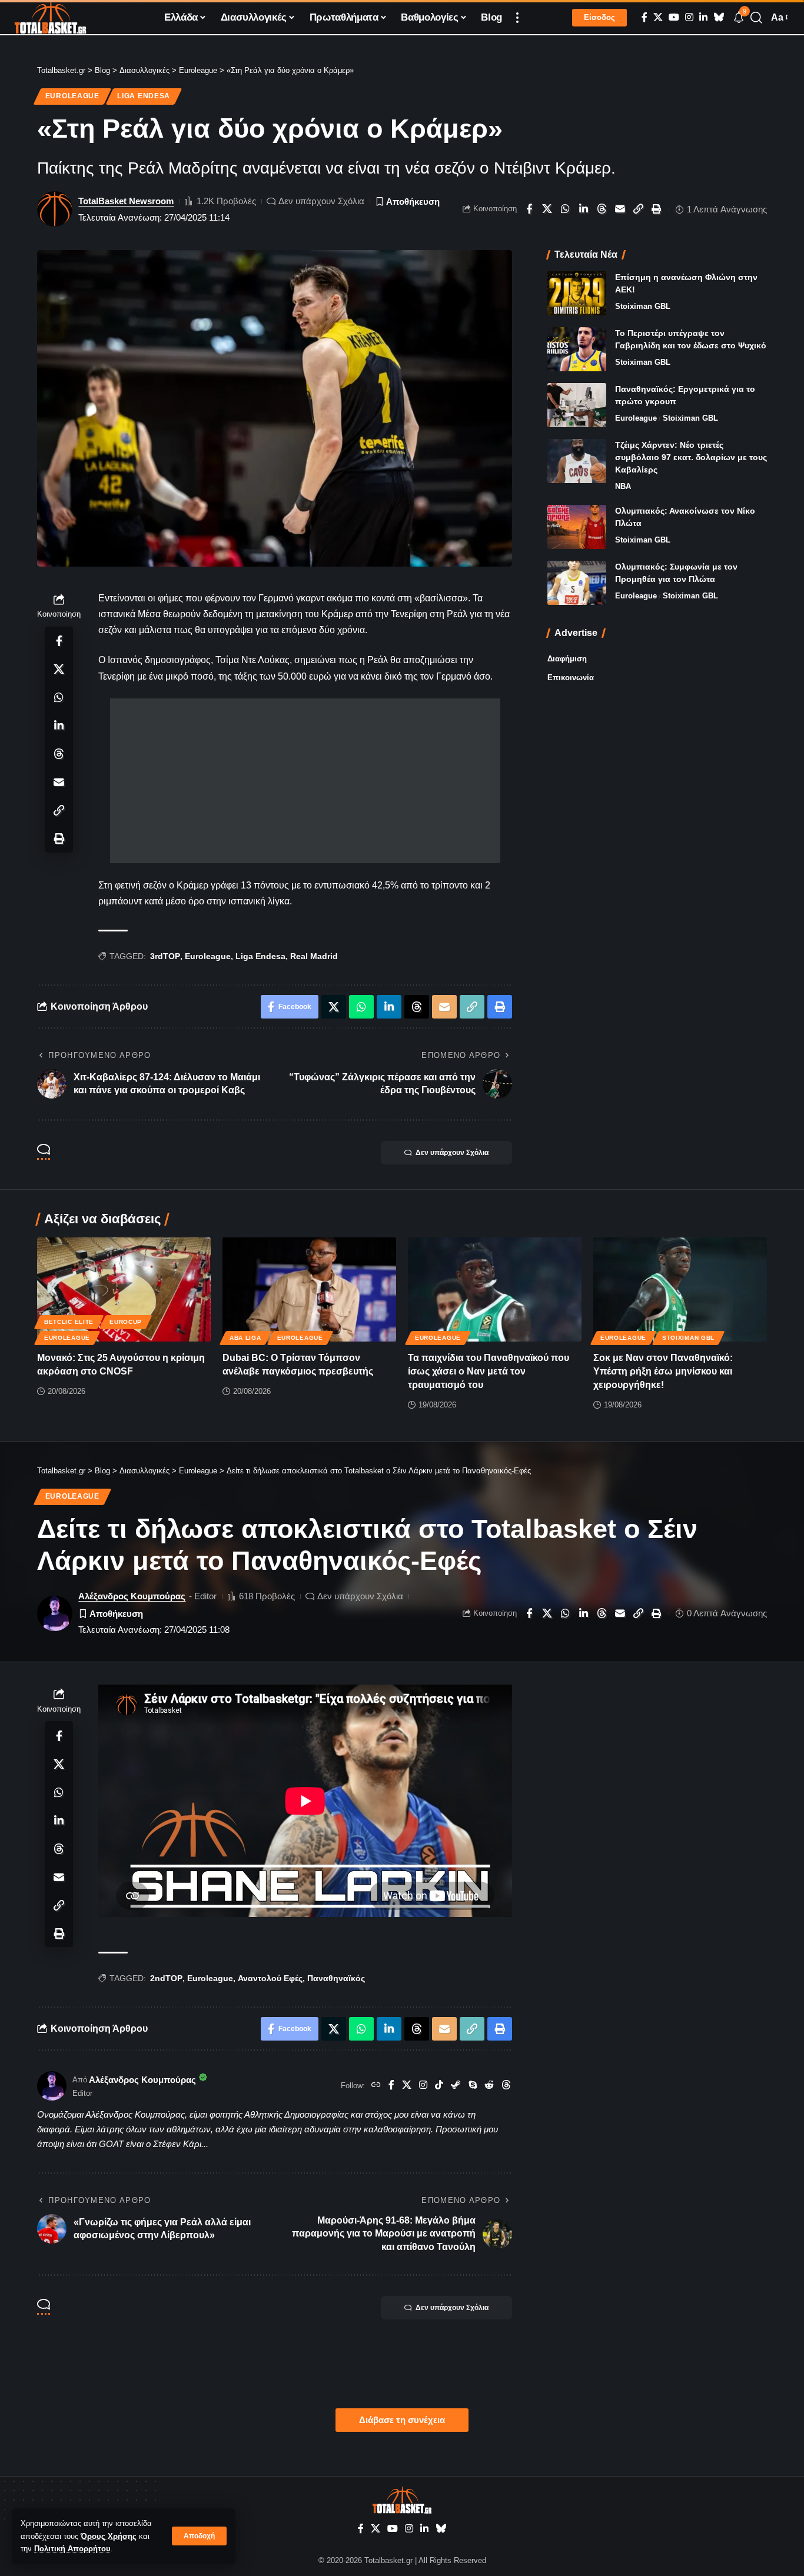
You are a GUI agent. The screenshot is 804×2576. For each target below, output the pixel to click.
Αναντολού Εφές (270, 1978)
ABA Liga (245, 1338)
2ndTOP (166, 1978)
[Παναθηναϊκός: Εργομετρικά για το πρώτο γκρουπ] (577, 405)
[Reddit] (489, 2086)
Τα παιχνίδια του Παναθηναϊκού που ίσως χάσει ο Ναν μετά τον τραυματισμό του (489, 1371)
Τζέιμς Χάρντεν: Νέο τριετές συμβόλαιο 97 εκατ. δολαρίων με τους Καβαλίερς (691, 457)
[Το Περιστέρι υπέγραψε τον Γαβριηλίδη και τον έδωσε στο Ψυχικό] (577, 349)
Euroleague (72, 96)
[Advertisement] (305, 781)
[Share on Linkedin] (584, 209)
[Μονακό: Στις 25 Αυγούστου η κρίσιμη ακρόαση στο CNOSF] (124, 1289)
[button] (199, 2536)
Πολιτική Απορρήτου (72, 2549)
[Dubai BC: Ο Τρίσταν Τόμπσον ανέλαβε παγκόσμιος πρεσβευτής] (309, 1289)
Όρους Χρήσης (109, 2536)
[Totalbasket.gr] (50, 18)
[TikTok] (439, 2086)
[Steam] (456, 2086)
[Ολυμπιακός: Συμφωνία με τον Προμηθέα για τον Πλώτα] (577, 583)
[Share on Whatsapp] (566, 209)
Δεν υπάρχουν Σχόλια (321, 201)
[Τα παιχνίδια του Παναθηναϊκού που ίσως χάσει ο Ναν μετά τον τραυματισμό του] (495, 1289)
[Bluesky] (719, 17)
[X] (658, 17)
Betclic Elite (69, 1322)
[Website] (376, 2086)
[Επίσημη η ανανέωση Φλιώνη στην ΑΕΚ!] (577, 293)
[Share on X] (547, 209)
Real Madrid (314, 956)
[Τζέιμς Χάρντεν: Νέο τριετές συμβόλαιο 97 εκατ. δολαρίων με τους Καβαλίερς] (577, 461)
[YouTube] (674, 17)
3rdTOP (165, 956)
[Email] (620, 209)
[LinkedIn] (703, 17)
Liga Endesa (144, 96)
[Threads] (506, 2086)
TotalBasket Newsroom (126, 201)
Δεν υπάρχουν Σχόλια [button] (452, 1153)
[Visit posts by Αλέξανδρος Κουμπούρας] (52, 2086)
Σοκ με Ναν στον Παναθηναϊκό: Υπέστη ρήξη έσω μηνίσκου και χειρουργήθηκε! (663, 1371)
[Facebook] (644, 17)
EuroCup (126, 1322)
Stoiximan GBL (643, 306)
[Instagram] (689, 17)
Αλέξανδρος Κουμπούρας (132, 1596)
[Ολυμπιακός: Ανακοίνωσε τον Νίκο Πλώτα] (577, 527)
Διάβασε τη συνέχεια (402, 2420)
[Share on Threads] (602, 209)
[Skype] (473, 2086)
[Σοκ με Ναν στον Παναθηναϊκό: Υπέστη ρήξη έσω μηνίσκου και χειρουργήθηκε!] (680, 1289)
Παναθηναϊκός (336, 1978)
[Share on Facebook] (529, 209)
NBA (623, 486)
